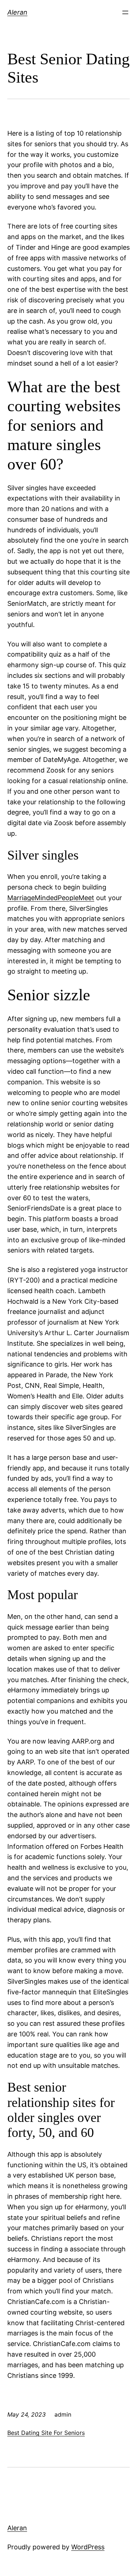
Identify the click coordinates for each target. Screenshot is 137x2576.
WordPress (88, 2547)
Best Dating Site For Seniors (46, 2433)
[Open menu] (125, 12)
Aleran (17, 12)
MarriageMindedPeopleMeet (51, 898)
